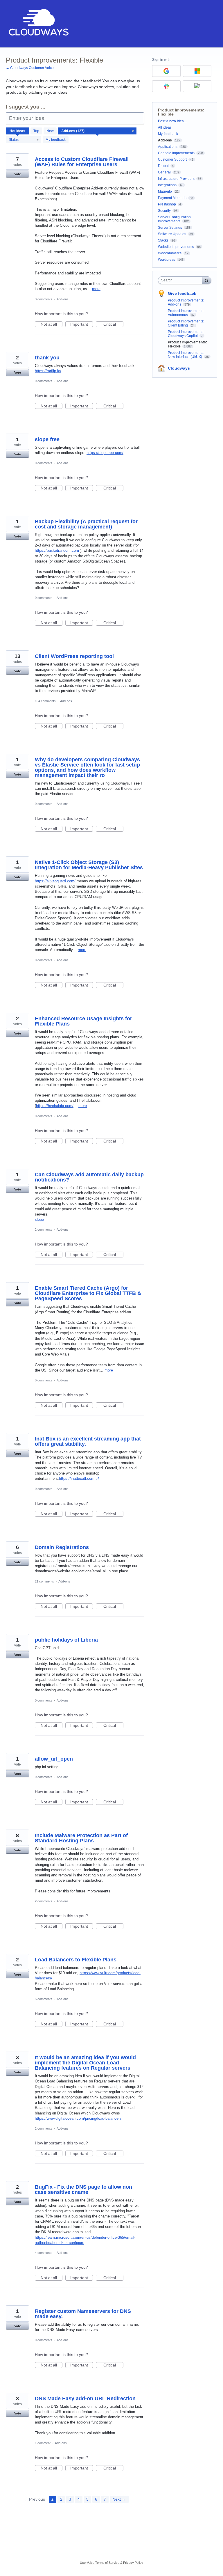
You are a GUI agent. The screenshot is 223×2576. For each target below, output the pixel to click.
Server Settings (170, 228)
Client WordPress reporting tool (74, 656)
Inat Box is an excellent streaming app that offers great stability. (88, 1441)
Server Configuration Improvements (174, 219)
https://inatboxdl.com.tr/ (79, 1478)
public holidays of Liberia (66, 1640)
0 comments (44, 381)
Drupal (163, 166)
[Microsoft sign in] (197, 71)
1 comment (43, 2443)
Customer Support (172, 159)
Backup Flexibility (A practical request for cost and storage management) (86, 524)
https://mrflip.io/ (48, 371)
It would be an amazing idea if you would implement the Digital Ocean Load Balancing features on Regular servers (85, 2063)
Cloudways (179, 368)
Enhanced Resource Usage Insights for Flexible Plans (83, 1021)
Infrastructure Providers (176, 179)
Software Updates (172, 234)
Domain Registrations (62, 1547)
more (96, 289)
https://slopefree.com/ (105, 453)
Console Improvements (176, 153)
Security (164, 211)
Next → (119, 2499)
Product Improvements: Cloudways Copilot (186, 334)
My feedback (56, 140)
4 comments (44, 2253)
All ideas (165, 127)
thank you (47, 358)
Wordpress (167, 260)
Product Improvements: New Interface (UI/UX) (186, 355)
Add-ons (63, 299)
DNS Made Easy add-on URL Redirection (85, 2398)
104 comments (45, 701)
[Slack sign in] (166, 86)
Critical (113, 324)
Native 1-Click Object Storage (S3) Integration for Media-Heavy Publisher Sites (89, 865)
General (164, 172)
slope (39, 1219)
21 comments (44, 1581)
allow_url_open (54, 1759)
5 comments (44, 1999)
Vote (18, 174)
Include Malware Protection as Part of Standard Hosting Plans (81, 1838)
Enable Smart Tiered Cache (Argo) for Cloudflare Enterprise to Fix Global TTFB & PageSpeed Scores (88, 1293)
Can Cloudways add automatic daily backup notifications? (89, 1177)
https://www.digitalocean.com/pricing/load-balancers (78, 2118)
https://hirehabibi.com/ (55, 1106)
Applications (168, 147)
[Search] (207, 280)
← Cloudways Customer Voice (30, 68)
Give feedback (182, 293)
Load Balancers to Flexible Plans (76, 1960)
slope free (47, 439)
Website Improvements (176, 247)
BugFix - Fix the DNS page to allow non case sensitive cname (83, 2190)
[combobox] (181, 280)
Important (82, 324)
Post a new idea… (173, 121)
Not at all (52, 324)
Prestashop (167, 204)
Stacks (163, 240)
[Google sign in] (166, 71)
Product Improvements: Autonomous (186, 313)
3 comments (44, 299)
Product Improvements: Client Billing (186, 323)
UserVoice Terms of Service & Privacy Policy (111, 2563)
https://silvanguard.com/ (55, 881)
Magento (165, 191)
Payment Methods (172, 198)
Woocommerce (170, 253)
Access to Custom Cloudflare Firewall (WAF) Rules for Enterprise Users (82, 162)
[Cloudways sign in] (197, 86)
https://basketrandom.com (57, 550)
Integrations (167, 185)
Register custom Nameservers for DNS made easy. (83, 2314)
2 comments (44, 1230)
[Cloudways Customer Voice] (38, 24)
